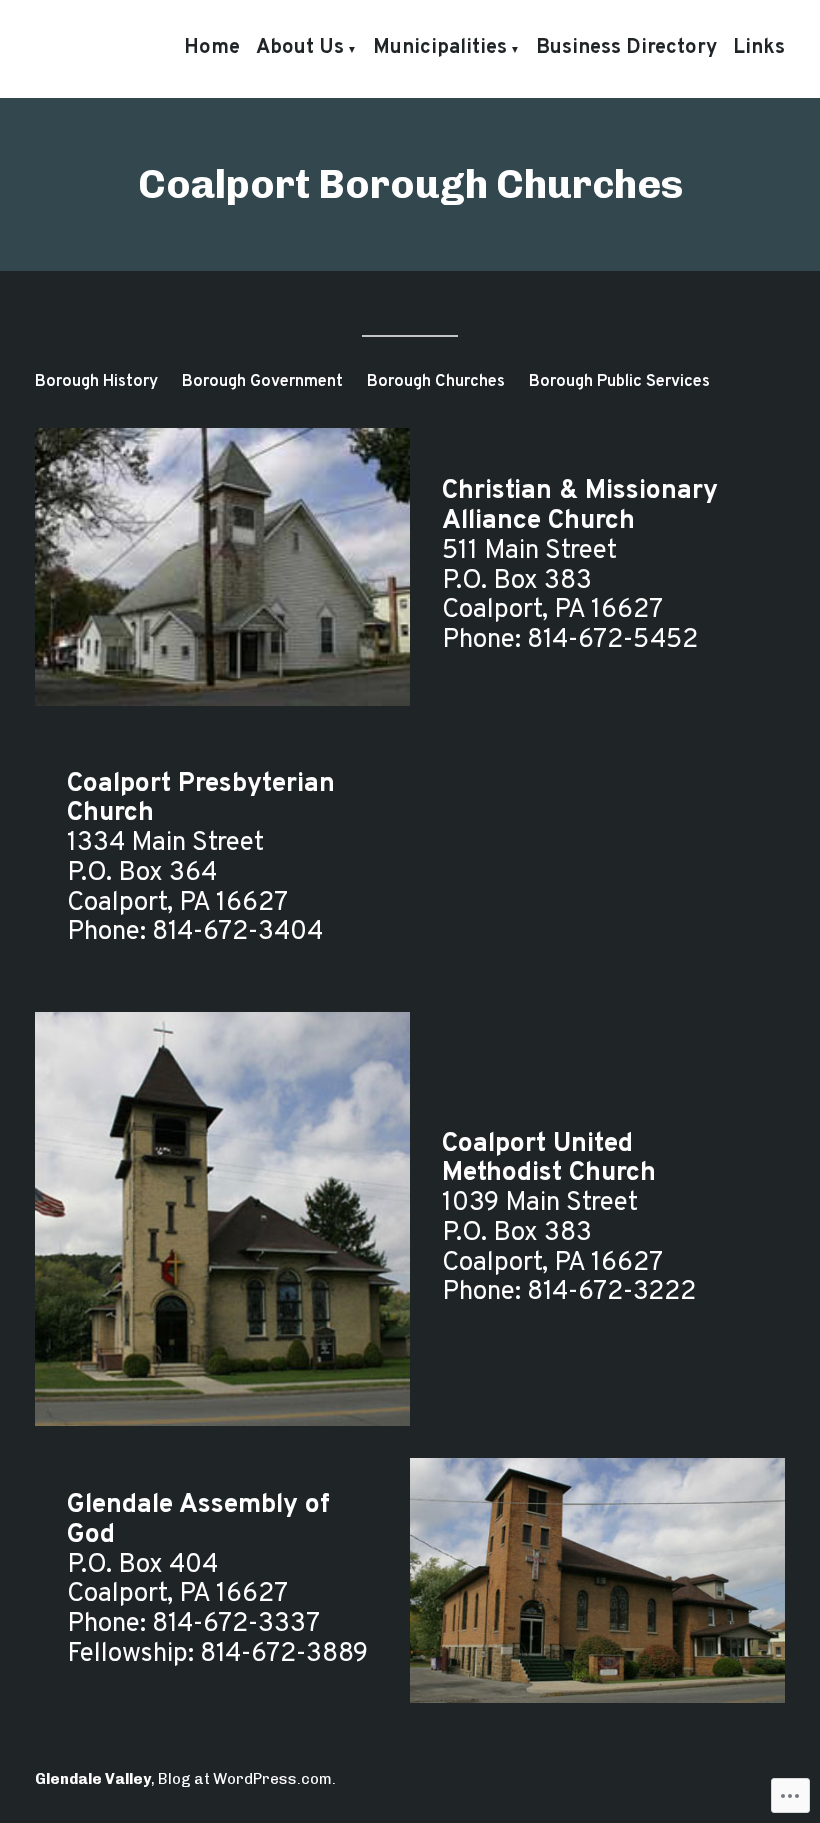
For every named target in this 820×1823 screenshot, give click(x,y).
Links (759, 48)
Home (212, 48)
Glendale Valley (93, 1779)
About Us (300, 48)
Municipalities (440, 48)
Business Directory (626, 48)
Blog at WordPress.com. (247, 1779)
